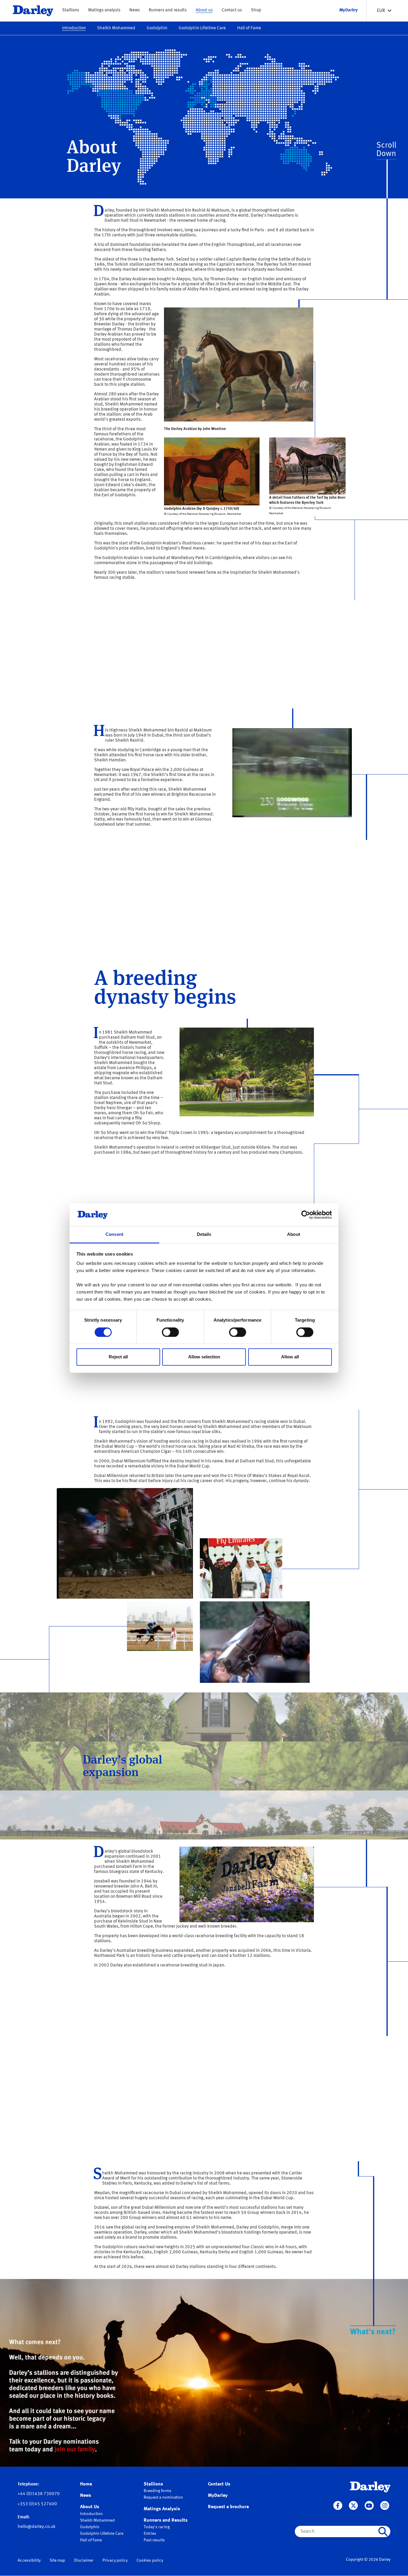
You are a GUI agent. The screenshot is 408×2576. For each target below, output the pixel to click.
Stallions (71, 10)
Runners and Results (166, 2520)
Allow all (290, 1357)
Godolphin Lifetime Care (202, 28)
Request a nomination (163, 2497)
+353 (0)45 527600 (37, 2504)
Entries (150, 2534)
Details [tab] (204, 1235)
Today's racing (157, 2527)
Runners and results (168, 10)
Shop (256, 10)
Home (86, 2484)
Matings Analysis (162, 2509)
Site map (57, 2560)
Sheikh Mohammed (116, 28)
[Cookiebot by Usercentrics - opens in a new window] (306, 1215)
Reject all (118, 1357)
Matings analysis (104, 10)
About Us (90, 2507)
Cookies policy (150, 2560)
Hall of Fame (249, 28)
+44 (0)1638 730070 (39, 2494)
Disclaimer (84, 2560)
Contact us (232, 10)
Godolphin (157, 28)
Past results (154, 2540)
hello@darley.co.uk (37, 2527)
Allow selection (204, 1357)
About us (204, 10)
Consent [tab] (114, 1235)
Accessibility (29, 2560)
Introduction (74, 28)
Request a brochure (228, 2507)
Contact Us (219, 2484)
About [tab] (294, 1235)
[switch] (170, 1332)
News (135, 10)
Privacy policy (115, 2560)
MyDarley (218, 2496)
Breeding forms (158, 2491)
